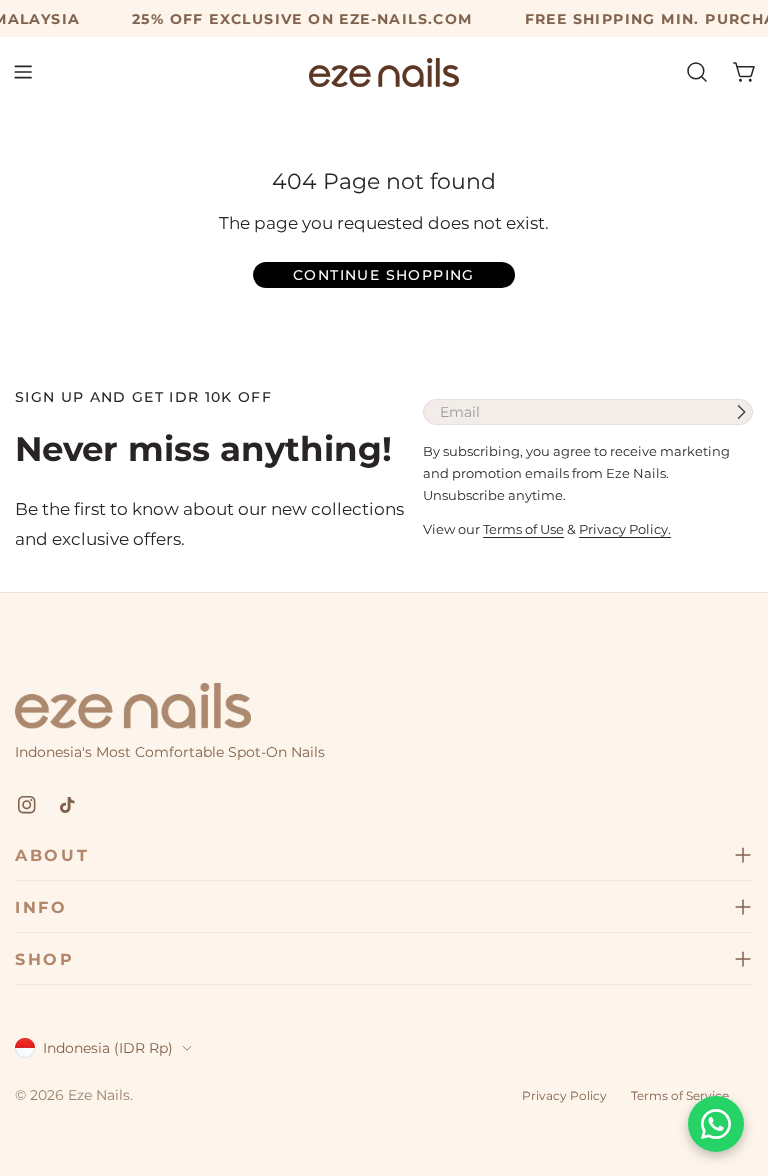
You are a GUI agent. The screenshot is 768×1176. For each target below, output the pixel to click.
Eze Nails (99, 1095)
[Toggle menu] (23, 72)
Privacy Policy (564, 1095)
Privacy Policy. (625, 529)
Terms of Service (680, 1095)
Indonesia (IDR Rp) (108, 1048)
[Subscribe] (741, 412)
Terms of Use (523, 529)
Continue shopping (384, 275)
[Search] (697, 72)
